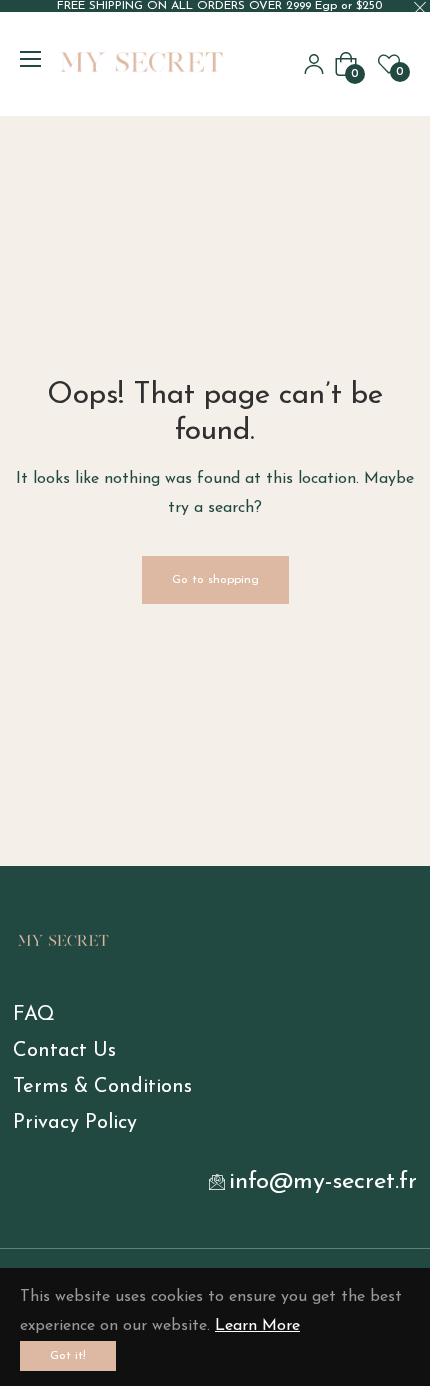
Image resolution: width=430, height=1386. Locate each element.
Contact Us (64, 1051)
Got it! (68, 1356)
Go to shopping (215, 580)
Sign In (314, 64)
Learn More (257, 1326)
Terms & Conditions (102, 1087)
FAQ (34, 1015)
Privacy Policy (75, 1123)
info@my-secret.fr (323, 1182)
